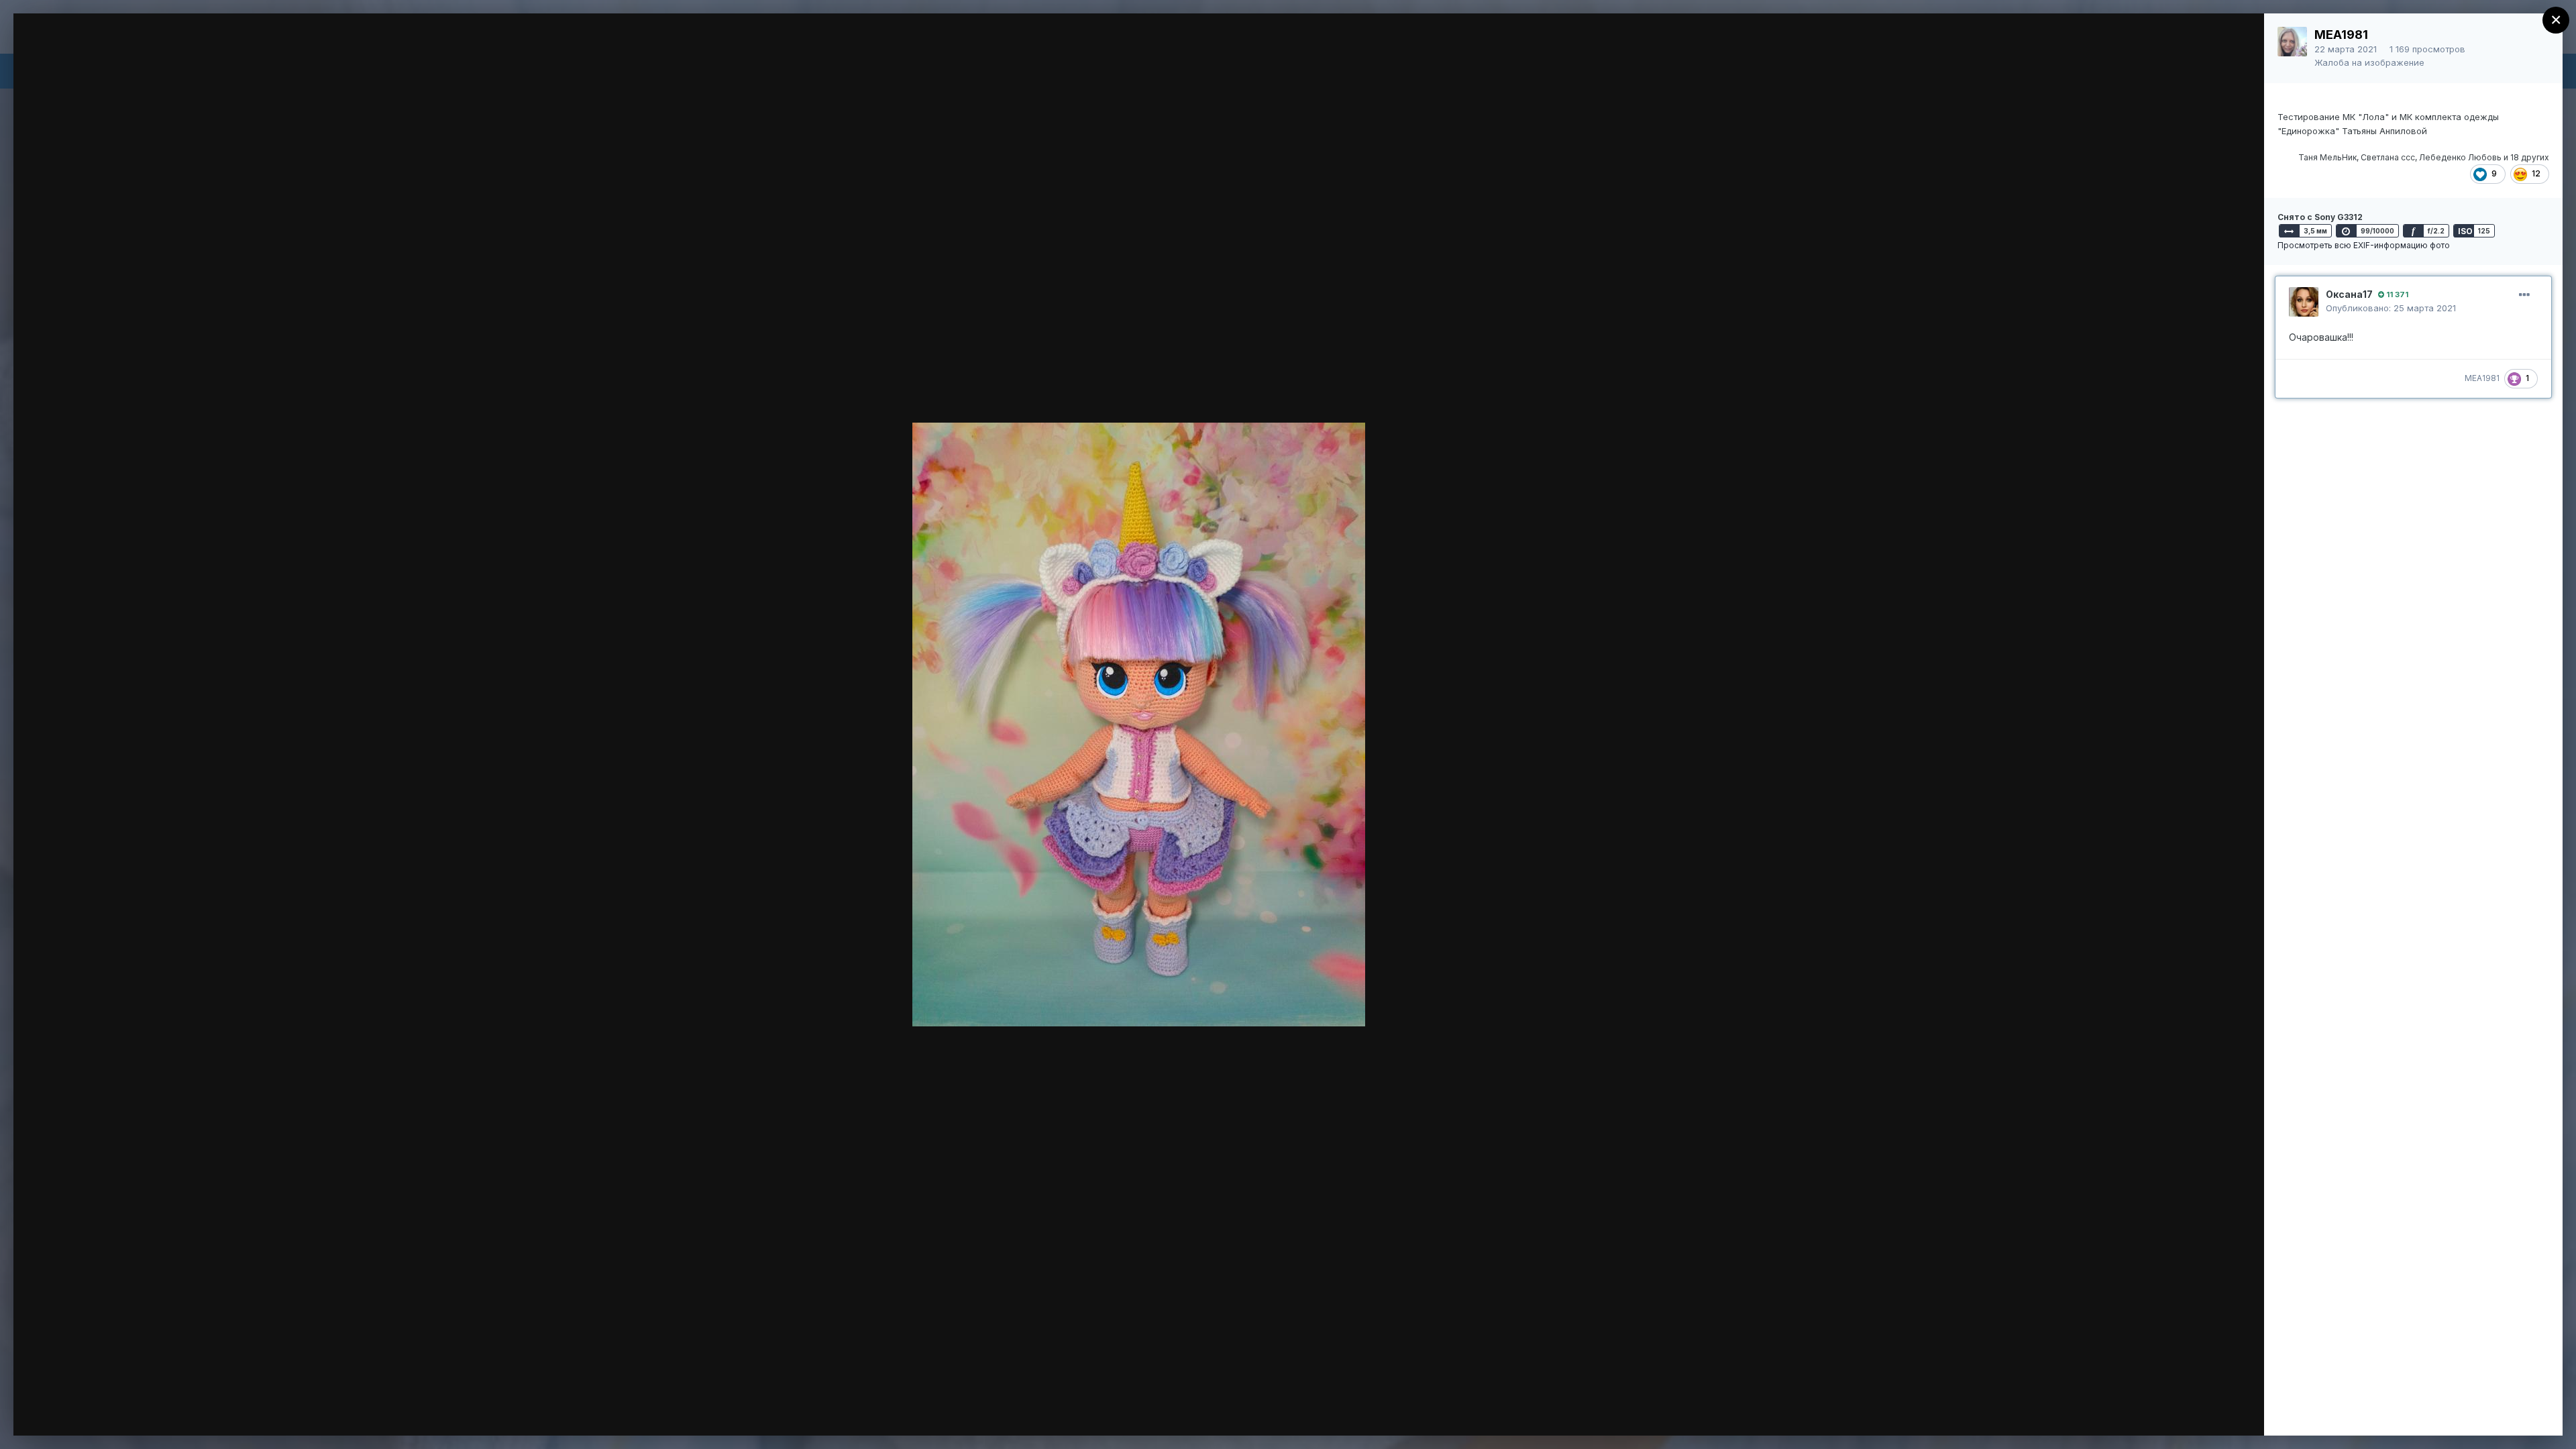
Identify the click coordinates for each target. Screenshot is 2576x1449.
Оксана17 (2349, 294)
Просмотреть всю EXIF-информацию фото (2364, 245)
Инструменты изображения (2067, 1411)
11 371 (2396, 294)
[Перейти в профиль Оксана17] (2304, 302)
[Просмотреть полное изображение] (2241, 38)
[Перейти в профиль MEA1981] (2292, 42)
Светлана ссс (2388, 157)
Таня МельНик (2327, 157)
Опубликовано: (2391, 308)
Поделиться (2205, 1411)
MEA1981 (2341, 35)
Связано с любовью (129, 49)
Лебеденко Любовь (2460, 157)
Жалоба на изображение (2369, 62)
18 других (2530, 157)
